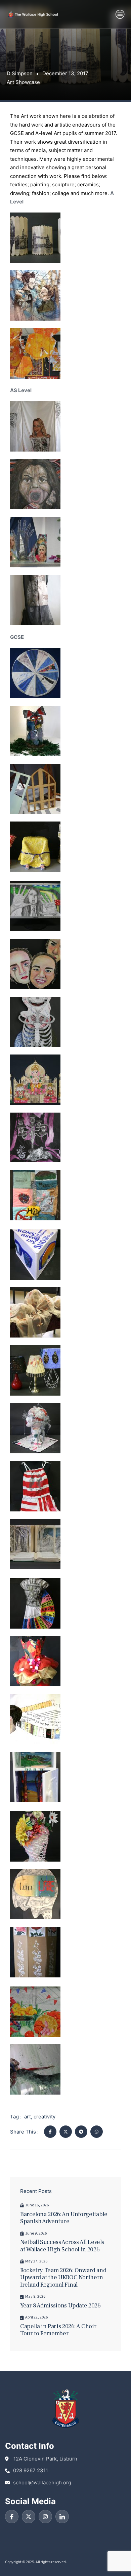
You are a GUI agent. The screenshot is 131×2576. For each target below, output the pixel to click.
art (28, 2117)
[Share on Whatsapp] (97, 2132)
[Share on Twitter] (66, 2132)
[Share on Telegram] (81, 2132)
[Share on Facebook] (50, 2132)
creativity (45, 2117)
